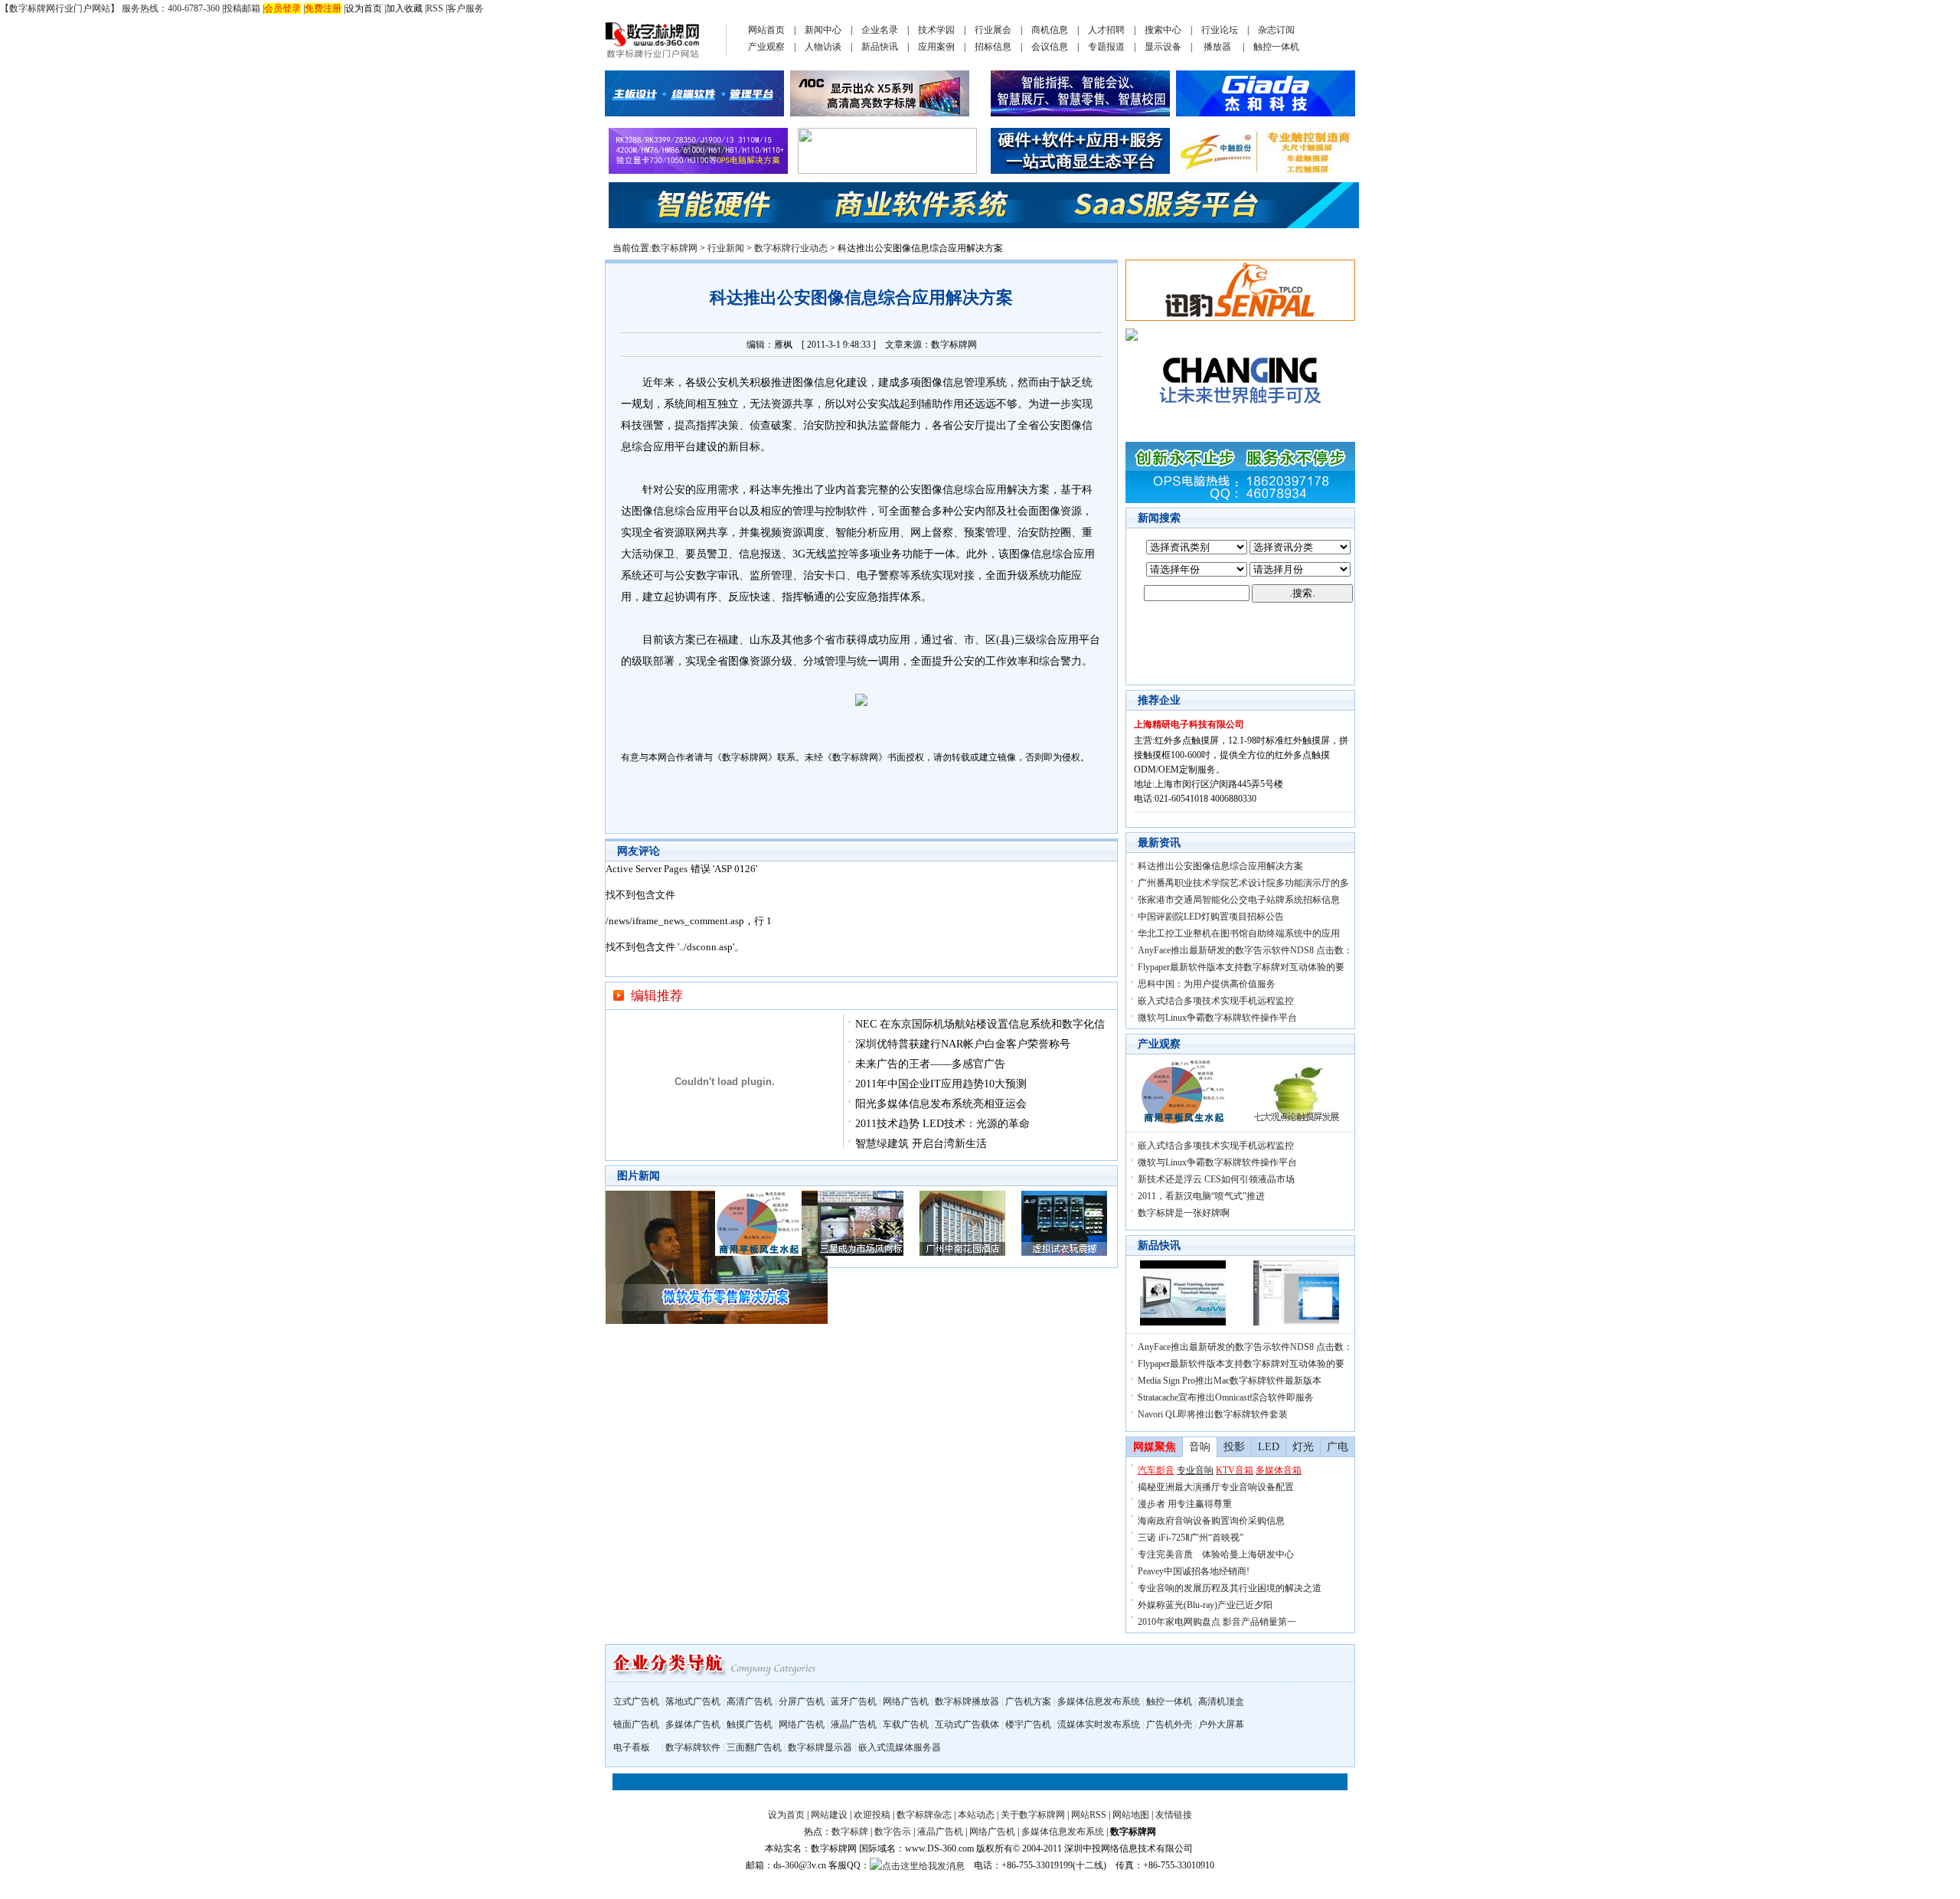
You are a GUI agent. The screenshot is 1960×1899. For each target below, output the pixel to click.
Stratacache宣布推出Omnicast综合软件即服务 (1226, 1397)
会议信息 (1050, 47)
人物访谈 (823, 47)
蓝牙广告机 (854, 1701)
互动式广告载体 (967, 1724)
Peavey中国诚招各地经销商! (1194, 1571)
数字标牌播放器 (967, 1701)
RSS (435, 8)
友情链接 (1174, 1815)
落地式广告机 (693, 1701)
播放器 (1217, 47)
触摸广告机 (750, 1724)
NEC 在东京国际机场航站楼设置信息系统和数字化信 (980, 1024)
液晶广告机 (854, 1724)
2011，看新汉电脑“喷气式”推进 (1201, 1196)
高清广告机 (750, 1701)
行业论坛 (1220, 30)
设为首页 (364, 8)
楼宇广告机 (1028, 1724)
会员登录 (283, 8)
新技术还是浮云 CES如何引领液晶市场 (1216, 1179)
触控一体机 (1276, 47)
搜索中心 (1163, 30)
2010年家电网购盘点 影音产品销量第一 (1217, 1622)
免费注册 (323, 8)
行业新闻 (726, 248)
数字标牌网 (675, 248)
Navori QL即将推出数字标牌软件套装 (1213, 1414)
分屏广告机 (802, 1701)
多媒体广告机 (693, 1724)
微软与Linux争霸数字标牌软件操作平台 (1217, 1018)
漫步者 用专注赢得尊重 (1185, 1504)
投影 (1234, 1447)
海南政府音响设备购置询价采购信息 (1211, 1521)
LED (1269, 1447)
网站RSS (1089, 1815)
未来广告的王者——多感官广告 (930, 1064)
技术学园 (936, 30)
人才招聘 (1106, 30)
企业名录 (880, 30)
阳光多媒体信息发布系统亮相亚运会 (941, 1104)
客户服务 (465, 8)
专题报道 (1106, 47)
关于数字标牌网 (1033, 1815)
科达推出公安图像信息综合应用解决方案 (1220, 866)
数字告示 (893, 1832)
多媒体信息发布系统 (1099, 1701)
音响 (1200, 1447)
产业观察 (766, 47)
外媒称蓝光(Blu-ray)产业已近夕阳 (1205, 1605)
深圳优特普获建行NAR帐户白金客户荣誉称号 (963, 1044)
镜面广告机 (636, 1724)
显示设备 (1163, 47)
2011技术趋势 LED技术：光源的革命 (942, 1124)
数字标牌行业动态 (791, 248)
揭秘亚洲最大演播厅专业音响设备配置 (1216, 1487)
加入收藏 (404, 8)
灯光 (1303, 1447)
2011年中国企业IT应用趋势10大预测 (941, 1084)
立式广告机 (636, 1701)
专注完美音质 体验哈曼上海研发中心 (1216, 1554)
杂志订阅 (1276, 30)
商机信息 (1050, 30)
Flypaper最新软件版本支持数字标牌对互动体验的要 (1241, 967)
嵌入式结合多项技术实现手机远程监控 (1216, 1001)
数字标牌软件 (693, 1747)
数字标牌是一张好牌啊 (1184, 1213)
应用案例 (936, 47)
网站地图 (1131, 1815)
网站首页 (766, 30)
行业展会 (993, 30)
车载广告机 (906, 1724)
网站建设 (829, 1815)
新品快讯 (880, 47)
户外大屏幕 (1221, 1724)
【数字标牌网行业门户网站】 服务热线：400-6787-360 (110, 8)
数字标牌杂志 (924, 1815)
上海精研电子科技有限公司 (1189, 724)
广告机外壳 (1169, 1724)
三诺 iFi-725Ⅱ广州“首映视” (1191, 1538)
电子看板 (632, 1747)
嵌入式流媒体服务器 (900, 1747)
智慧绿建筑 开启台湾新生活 (921, 1144)
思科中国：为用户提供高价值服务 (1207, 984)
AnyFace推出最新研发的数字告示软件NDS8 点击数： (1245, 950)
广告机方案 (1028, 1701)
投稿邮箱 (242, 8)
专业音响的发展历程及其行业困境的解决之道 (1230, 1588)
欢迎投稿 (872, 1815)
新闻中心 (823, 30)
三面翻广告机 (754, 1747)
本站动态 (976, 1815)
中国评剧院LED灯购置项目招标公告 (1211, 917)
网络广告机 (906, 1701)
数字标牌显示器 (820, 1747)
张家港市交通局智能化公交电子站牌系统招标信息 (1239, 900)
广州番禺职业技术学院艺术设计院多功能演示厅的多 (1243, 883)
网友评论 (639, 851)
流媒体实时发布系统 (1099, 1724)
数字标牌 (850, 1832)
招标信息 (993, 47)
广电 (1338, 1447)
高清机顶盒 (1221, 1701)
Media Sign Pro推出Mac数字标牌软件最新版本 (1230, 1381)
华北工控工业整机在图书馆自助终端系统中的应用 (1239, 933)
